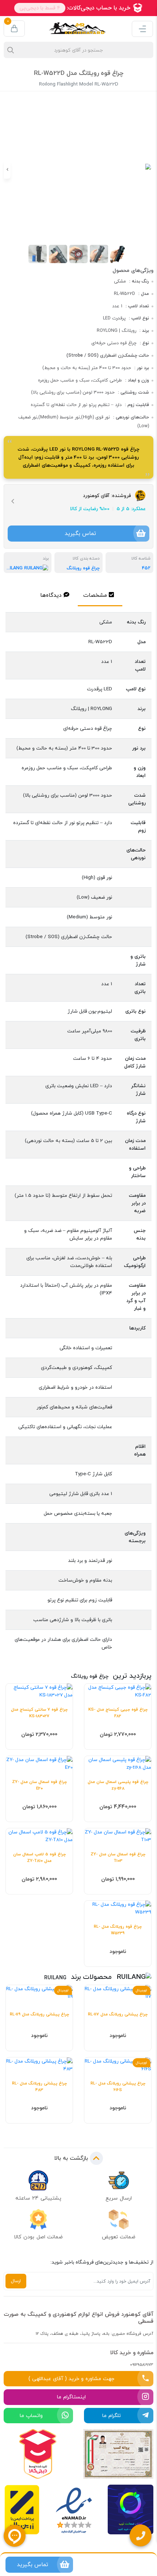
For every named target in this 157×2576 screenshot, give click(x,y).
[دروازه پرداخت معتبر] (22, 2511)
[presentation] (150, 170)
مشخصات (95, 595)
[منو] (142, 29)
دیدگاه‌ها (51, 595)
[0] (14, 29)
